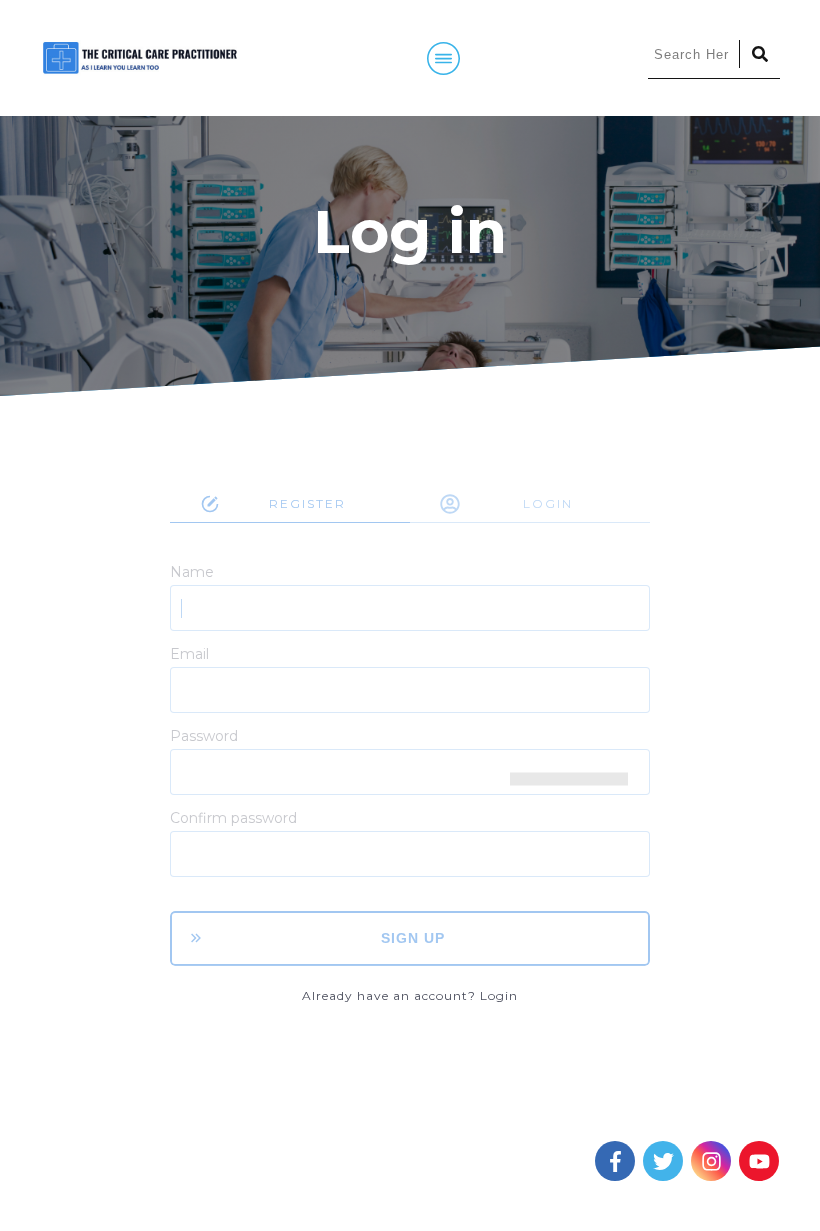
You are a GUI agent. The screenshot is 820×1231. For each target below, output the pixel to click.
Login (499, 995)
